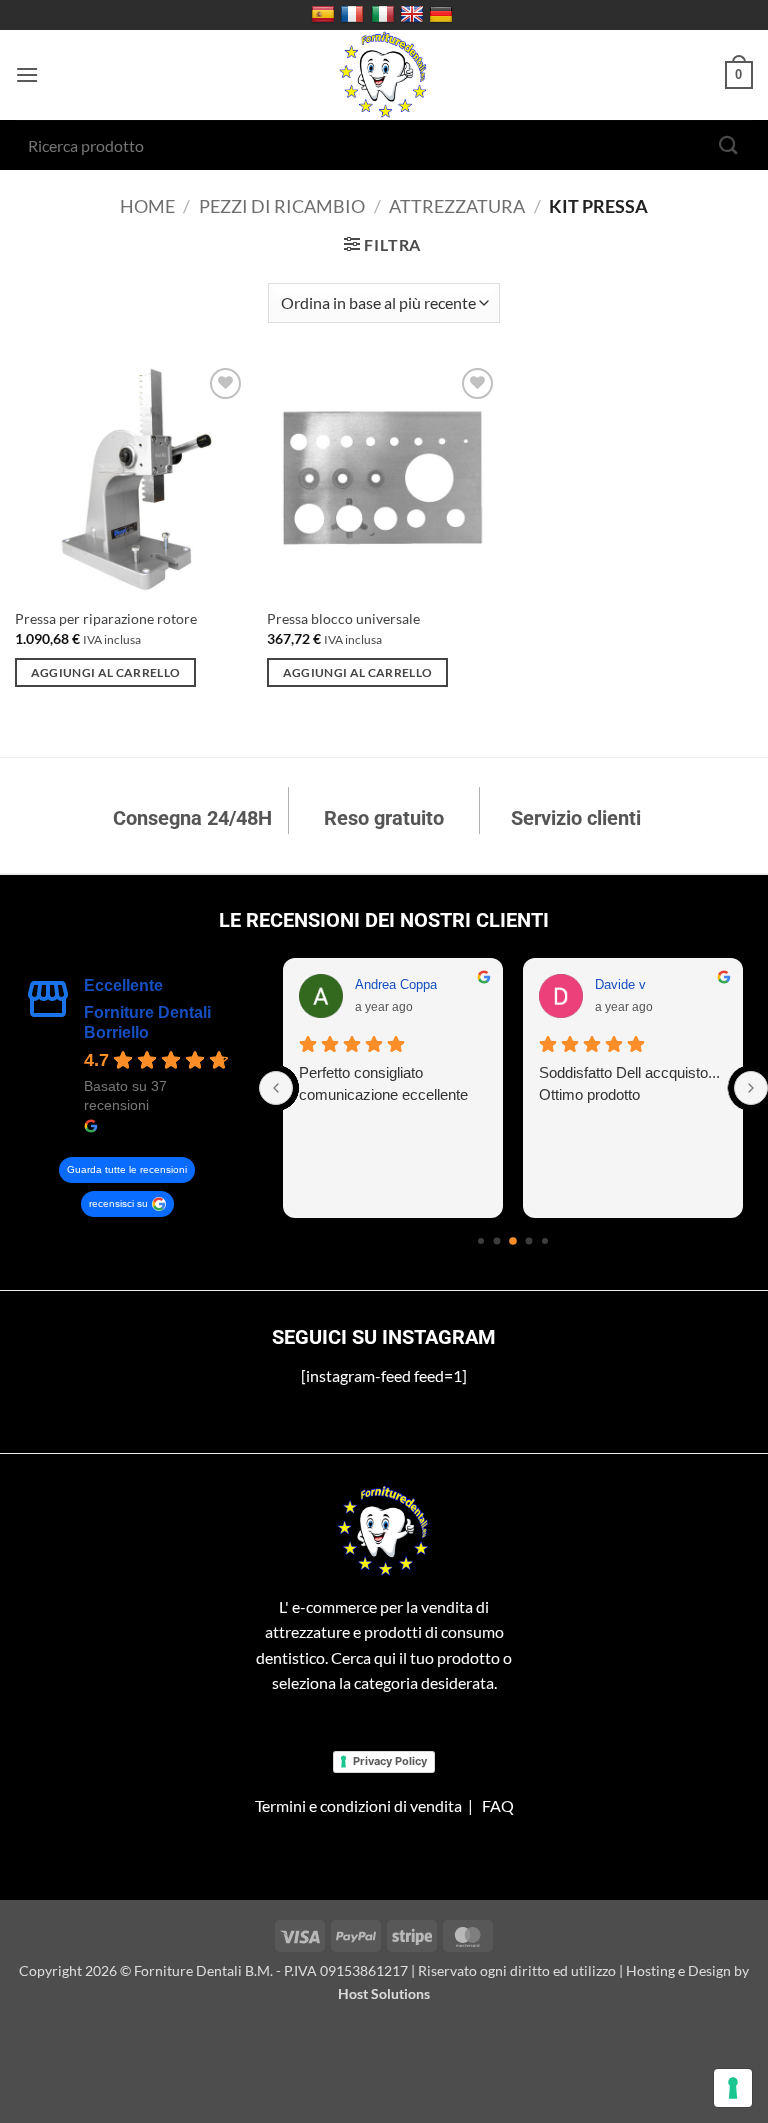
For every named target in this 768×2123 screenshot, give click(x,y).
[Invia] (729, 144)
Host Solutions (384, 1993)
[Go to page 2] (514, 1241)
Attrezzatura (457, 206)
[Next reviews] (751, 1088)
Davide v (620, 984)
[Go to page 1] (497, 1241)
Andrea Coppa (396, 984)
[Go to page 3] (529, 1241)
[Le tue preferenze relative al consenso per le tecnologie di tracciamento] (733, 2088)
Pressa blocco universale (343, 618)
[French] (354, 15)
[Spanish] (325, 15)
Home (147, 206)
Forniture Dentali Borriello (147, 1022)
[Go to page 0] (481, 1241)
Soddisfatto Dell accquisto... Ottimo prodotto (629, 1083)
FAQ (498, 1805)
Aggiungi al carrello (106, 672)
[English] (414, 15)
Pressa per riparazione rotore (106, 618)
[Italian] (385, 15)
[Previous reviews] (276, 1088)
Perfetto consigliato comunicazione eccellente (383, 1083)
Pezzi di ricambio (282, 206)
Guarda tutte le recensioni (127, 1169)
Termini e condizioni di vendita (358, 1805)
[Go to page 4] (545, 1241)
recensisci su (118, 1203)
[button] (27, 74)
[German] (443, 15)
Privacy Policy (390, 1761)
